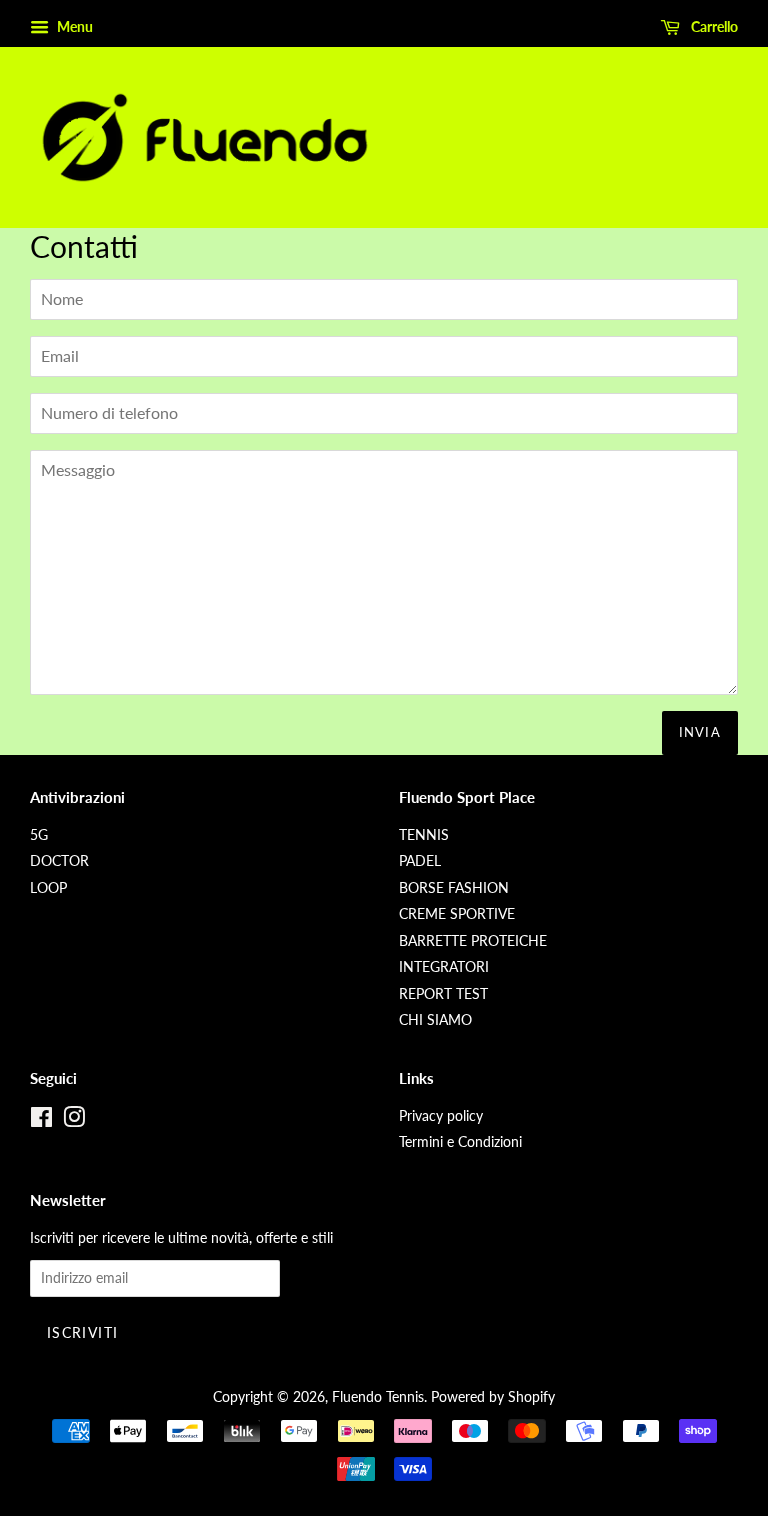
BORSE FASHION (454, 888)
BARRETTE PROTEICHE (473, 941)
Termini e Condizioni (460, 1142)
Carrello (713, 26)
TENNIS (424, 835)
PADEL (420, 861)
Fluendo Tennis (378, 1397)
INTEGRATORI (444, 967)
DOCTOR (59, 861)
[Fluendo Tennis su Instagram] (74, 1121)
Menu (73, 26)
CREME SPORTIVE (457, 914)
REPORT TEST (443, 994)
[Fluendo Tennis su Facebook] (41, 1121)
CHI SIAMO (435, 1020)
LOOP (48, 888)
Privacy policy (441, 1116)
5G (39, 835)
